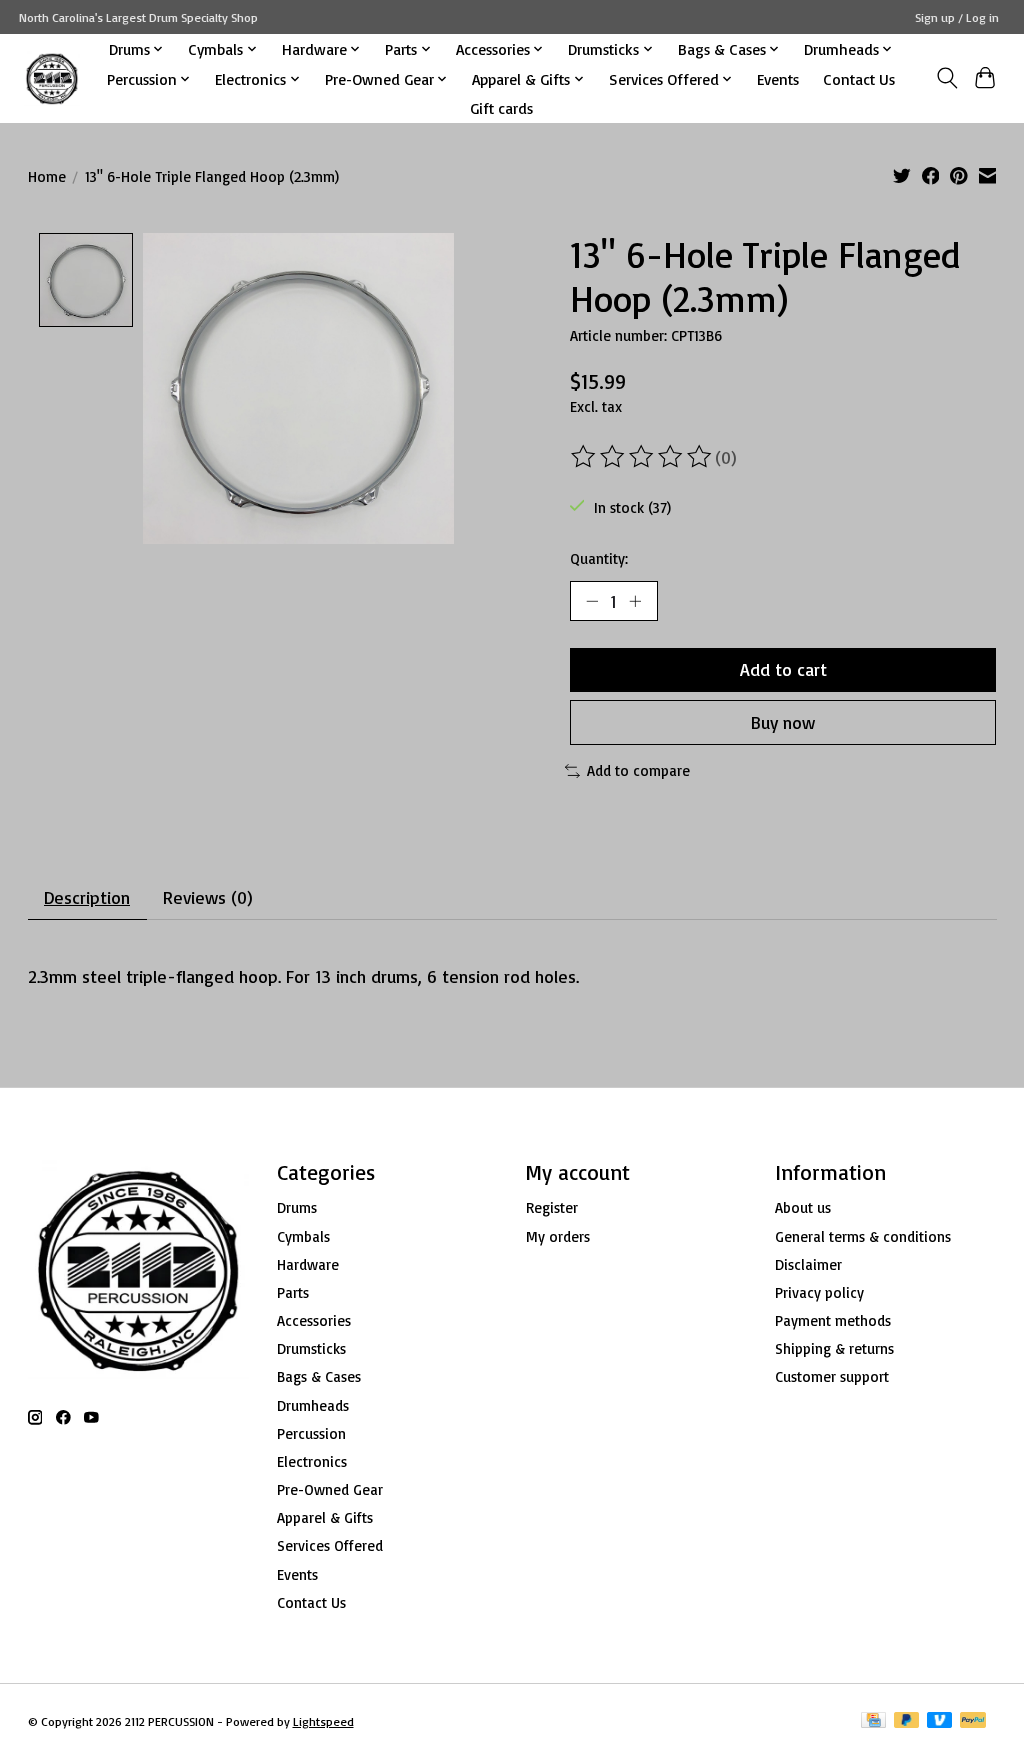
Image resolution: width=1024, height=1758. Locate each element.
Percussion (311, 1433)
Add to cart (783, 669)
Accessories (314, 1320)
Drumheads (313, 1405)
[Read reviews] (643, 457)
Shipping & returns (834, 1348)
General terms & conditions (863, 1236)
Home (47, 176)
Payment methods (833, 1320)
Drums (297, 1207)
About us (803, 1207)
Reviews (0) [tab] (208, 897)
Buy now (783, 722)
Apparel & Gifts (325, 1517)
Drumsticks (311, 1348)
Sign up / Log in (957, 17)
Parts (293, 1292)
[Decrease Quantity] (592, 601)
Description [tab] (87, 897)
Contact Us (859, 79)
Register (552, 1207)
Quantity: (599, 558)
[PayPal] (973, 1721)
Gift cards (501, 108)
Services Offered (330, 1545)
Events (778, 79)
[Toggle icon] (946, 78)
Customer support (832, 1376)
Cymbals (303, 1236)
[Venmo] (940, 1721)
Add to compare (638, 770)
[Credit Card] (873, 1721)
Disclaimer (808, 1264)
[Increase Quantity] (635, 601)
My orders (558, 1236)
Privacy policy (819, 1292)
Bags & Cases (319, 1376)
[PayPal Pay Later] (907, 1721)
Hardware (308, 1264)
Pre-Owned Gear (330, 1489)
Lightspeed (323, 1721)
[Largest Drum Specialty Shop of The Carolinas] (52, 78)
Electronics (312, 1461)
